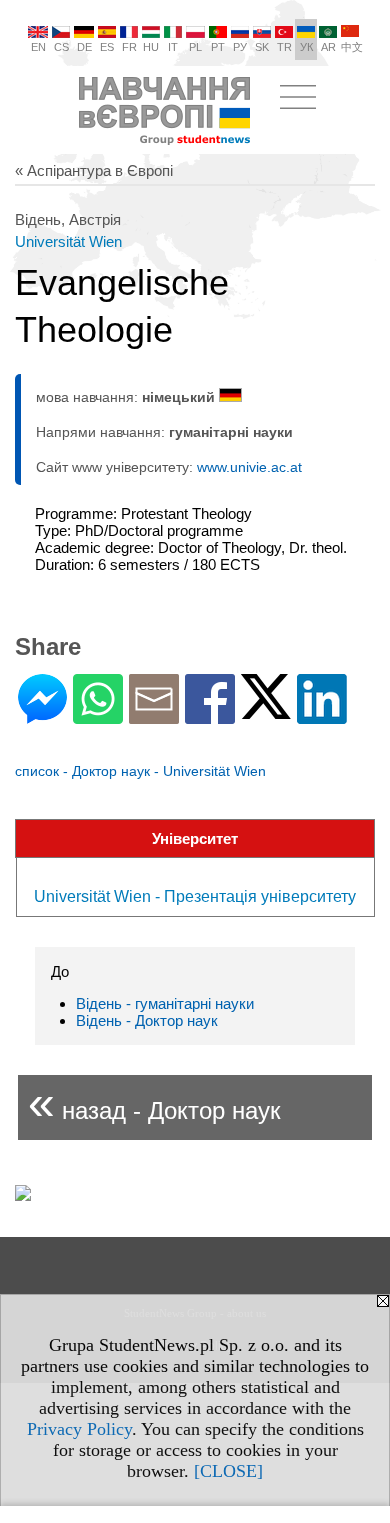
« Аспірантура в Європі (94, 170)
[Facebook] (210, 715)
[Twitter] (266, 710)
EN (38, 47)
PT (218, 47)
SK (262, 47)
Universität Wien (68, 241)
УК (306, 47)
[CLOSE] (228, 1471)
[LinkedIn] (322, 715)
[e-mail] (154, 715)
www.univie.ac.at (249, 467)
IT (173, 47)
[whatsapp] (98, 715)
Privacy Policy (79, 1429)
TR (284, 47)
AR (328, 47)
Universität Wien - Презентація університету (195, 896)
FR (129, 47)
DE (84, 47)
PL (195, 47)
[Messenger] (42, 715)
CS (61, 47)
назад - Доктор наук (154, 1102)
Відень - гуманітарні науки (165, 1003)
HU (151, 47)
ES (107, 47)
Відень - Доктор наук (147, 1020)
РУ (240, 47)
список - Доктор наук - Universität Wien (140, 771)
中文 (352, 47)
